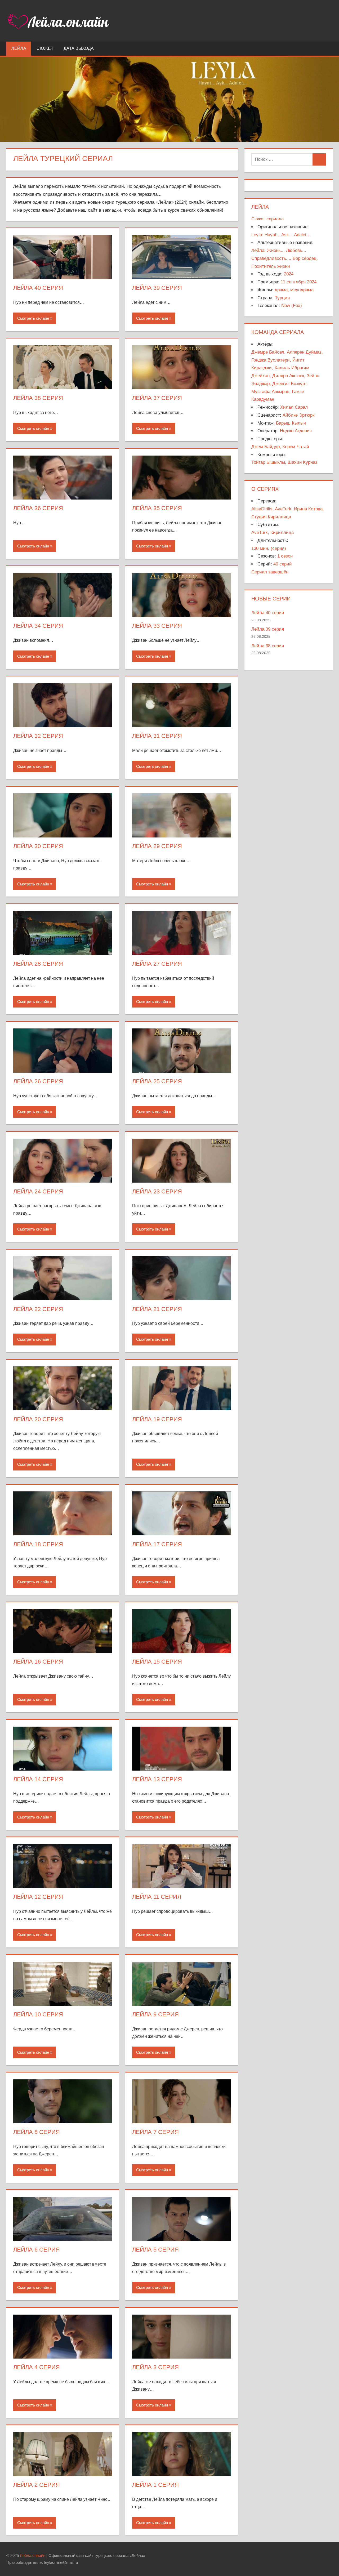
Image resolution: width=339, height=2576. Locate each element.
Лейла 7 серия (155, 2132)
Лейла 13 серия (157, 1779)
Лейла (19, 48)
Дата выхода (79, 48)
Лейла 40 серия (38, 288)
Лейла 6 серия (37, 2250)
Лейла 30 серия (38, 846)
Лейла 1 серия (155, 2485)
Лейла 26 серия (38, 1081)
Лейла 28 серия (38, 964)
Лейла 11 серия (157, 1897)
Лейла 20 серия (38, 1419)
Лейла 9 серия (155, 2014)
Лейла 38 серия (38, 398)
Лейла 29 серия (157, 846)
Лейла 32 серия (38, 736)
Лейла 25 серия (157, 1081)
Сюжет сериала (267, 219)
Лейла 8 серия (37, 2132)
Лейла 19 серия (157, 1419)
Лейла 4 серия (37, 2367)
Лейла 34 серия (38, 626)
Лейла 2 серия (37, 2485)
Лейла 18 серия (38, 1544)
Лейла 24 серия (38, 1191)
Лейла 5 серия (155, 2250)
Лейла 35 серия (157, 508)
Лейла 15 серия (157, 1662)
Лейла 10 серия (38, 2014)
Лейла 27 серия (157, 964)
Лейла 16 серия (38, 1662)
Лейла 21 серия (157, 1309)
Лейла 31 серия (157, 736)
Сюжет (45, 48)
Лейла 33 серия (157, 626)
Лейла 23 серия (157, 1191)
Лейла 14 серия (38, 1779)
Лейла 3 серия (155, 2367)
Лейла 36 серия (38, 508)
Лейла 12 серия (38, 1897)
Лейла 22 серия (38, 1309)
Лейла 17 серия (157, 1544)
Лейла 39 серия (157, 288)
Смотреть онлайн (33, 318)
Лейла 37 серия (157, 398)
